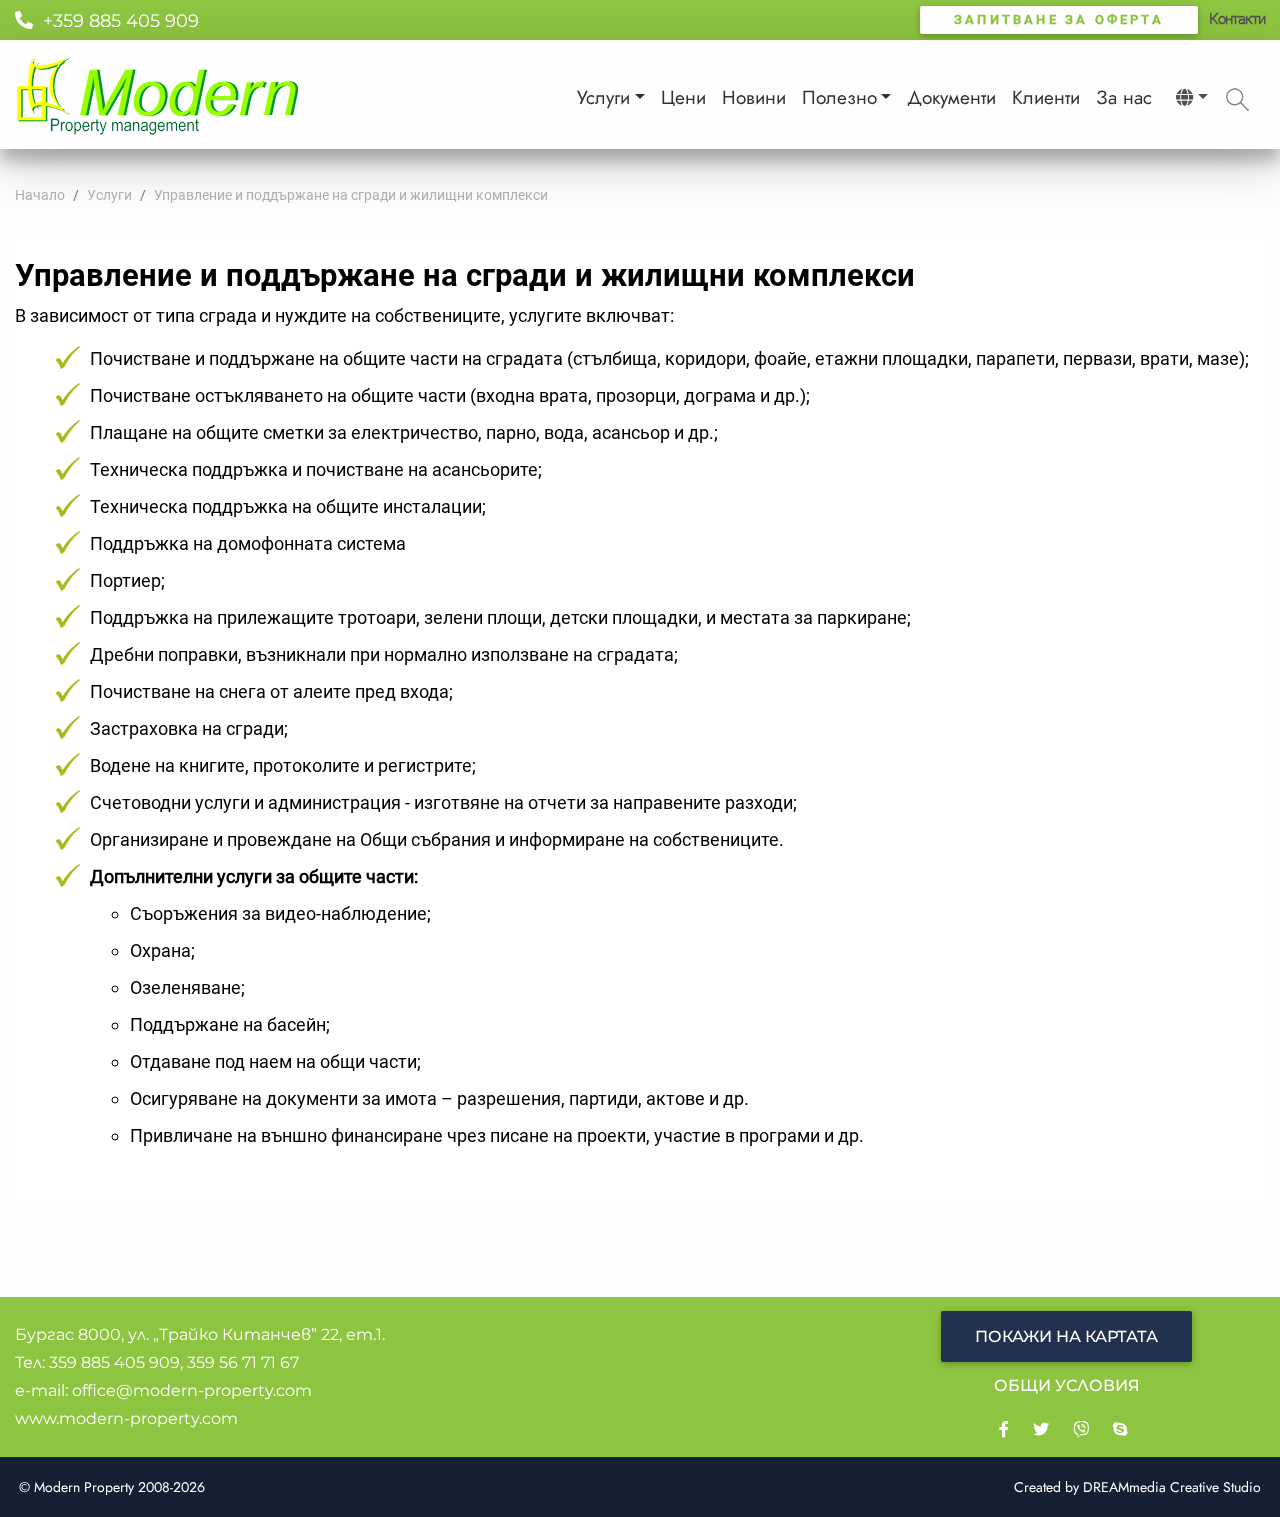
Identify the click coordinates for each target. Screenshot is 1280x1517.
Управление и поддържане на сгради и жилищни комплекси (351, 195)
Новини (754, 97)
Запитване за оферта (1059, 19)
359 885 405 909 (114, 1362)
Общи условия (1067, 1385)
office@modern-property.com (192, 1390)
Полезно (839, 97)
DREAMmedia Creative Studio (1172, 1487)
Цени (683, 97)
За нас (1124, 97)
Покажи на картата (1066, 1336)
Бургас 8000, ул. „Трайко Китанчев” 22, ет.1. (200, 1334)
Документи (951, 97)
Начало (40, 195)
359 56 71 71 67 (243, 1362)
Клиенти (1046, 97)
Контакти (1237, 19)
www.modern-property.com (126, 1418)
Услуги (603, 97)
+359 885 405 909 (116, 21)
